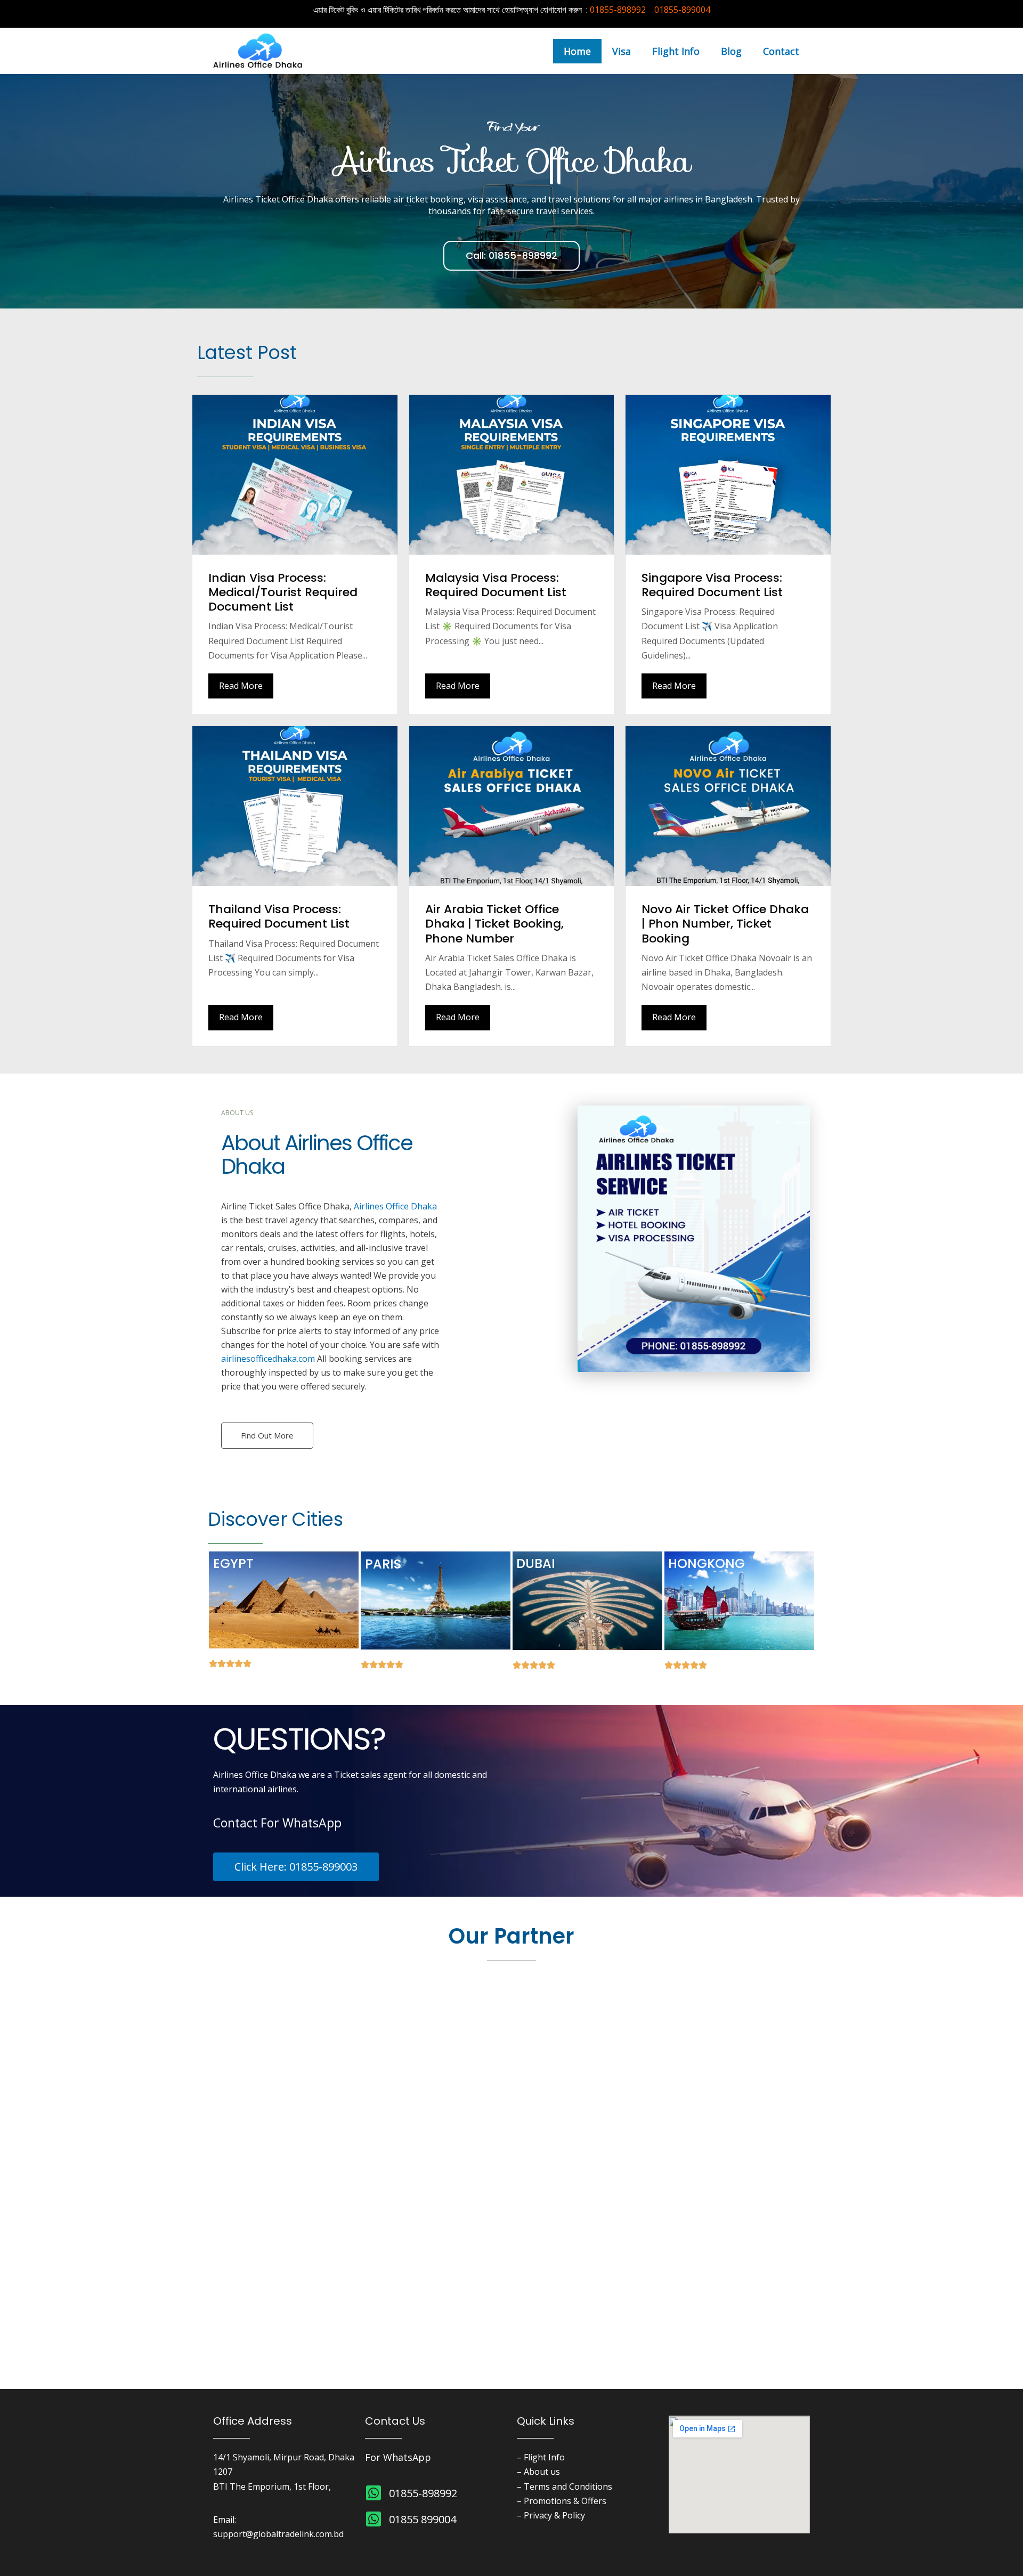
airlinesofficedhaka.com (268, 1359)
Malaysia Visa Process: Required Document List (496, 585)
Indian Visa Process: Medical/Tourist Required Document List (283, 592)
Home (577, 51)
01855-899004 (682, 10)
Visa (622, 51)
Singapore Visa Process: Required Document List (712, 585)
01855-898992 (618, 10)
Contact (781, 51)
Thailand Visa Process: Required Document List (279, 916)
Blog (731, 51)
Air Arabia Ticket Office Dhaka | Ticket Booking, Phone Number (494, 924)
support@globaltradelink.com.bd (278, 2534)
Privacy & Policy (554, 2515)
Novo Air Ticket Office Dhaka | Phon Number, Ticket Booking (725, 924)
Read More (241, 686)
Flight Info (676, 51)
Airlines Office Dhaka (395, 1206)
